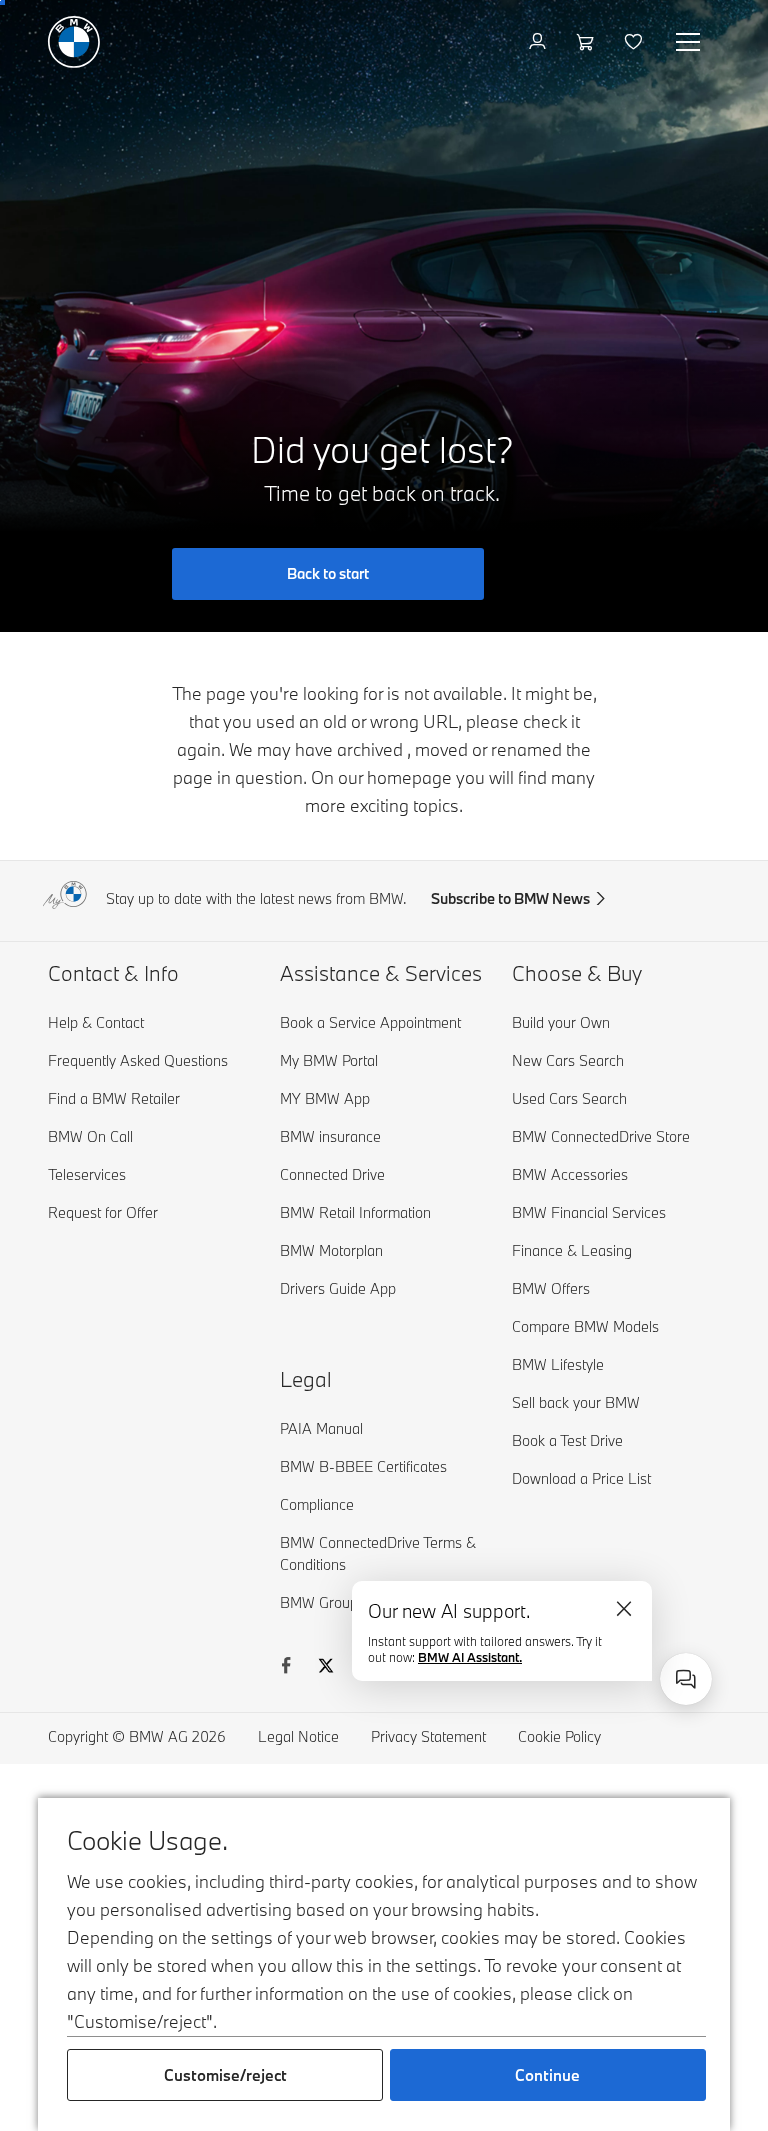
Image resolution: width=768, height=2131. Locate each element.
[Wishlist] (635, 42)
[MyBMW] (539, 42)
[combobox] (686, 1679)
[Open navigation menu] (690, 42)
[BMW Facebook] (286, 1668)
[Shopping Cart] (587, 42)
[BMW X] (326, 1668)
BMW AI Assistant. (470, 1657)
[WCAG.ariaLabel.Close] (624, 1609)
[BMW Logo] (74, 42)
